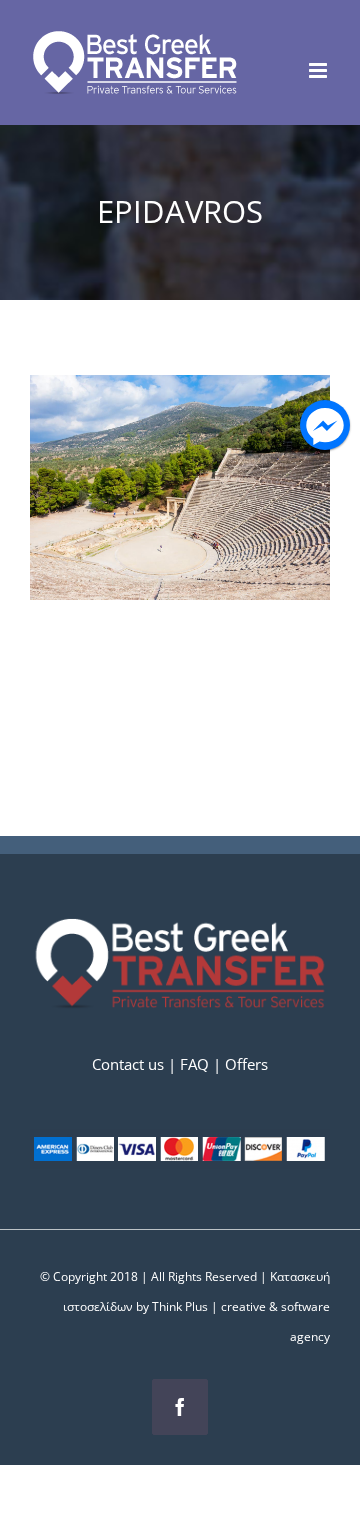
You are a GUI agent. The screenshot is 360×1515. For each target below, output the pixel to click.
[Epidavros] (180, 390)
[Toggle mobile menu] (319, 70)
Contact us (130, 1064)
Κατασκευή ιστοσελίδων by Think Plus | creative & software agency (196, 1306)
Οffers (246, 1064)
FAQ (194, 1064)
